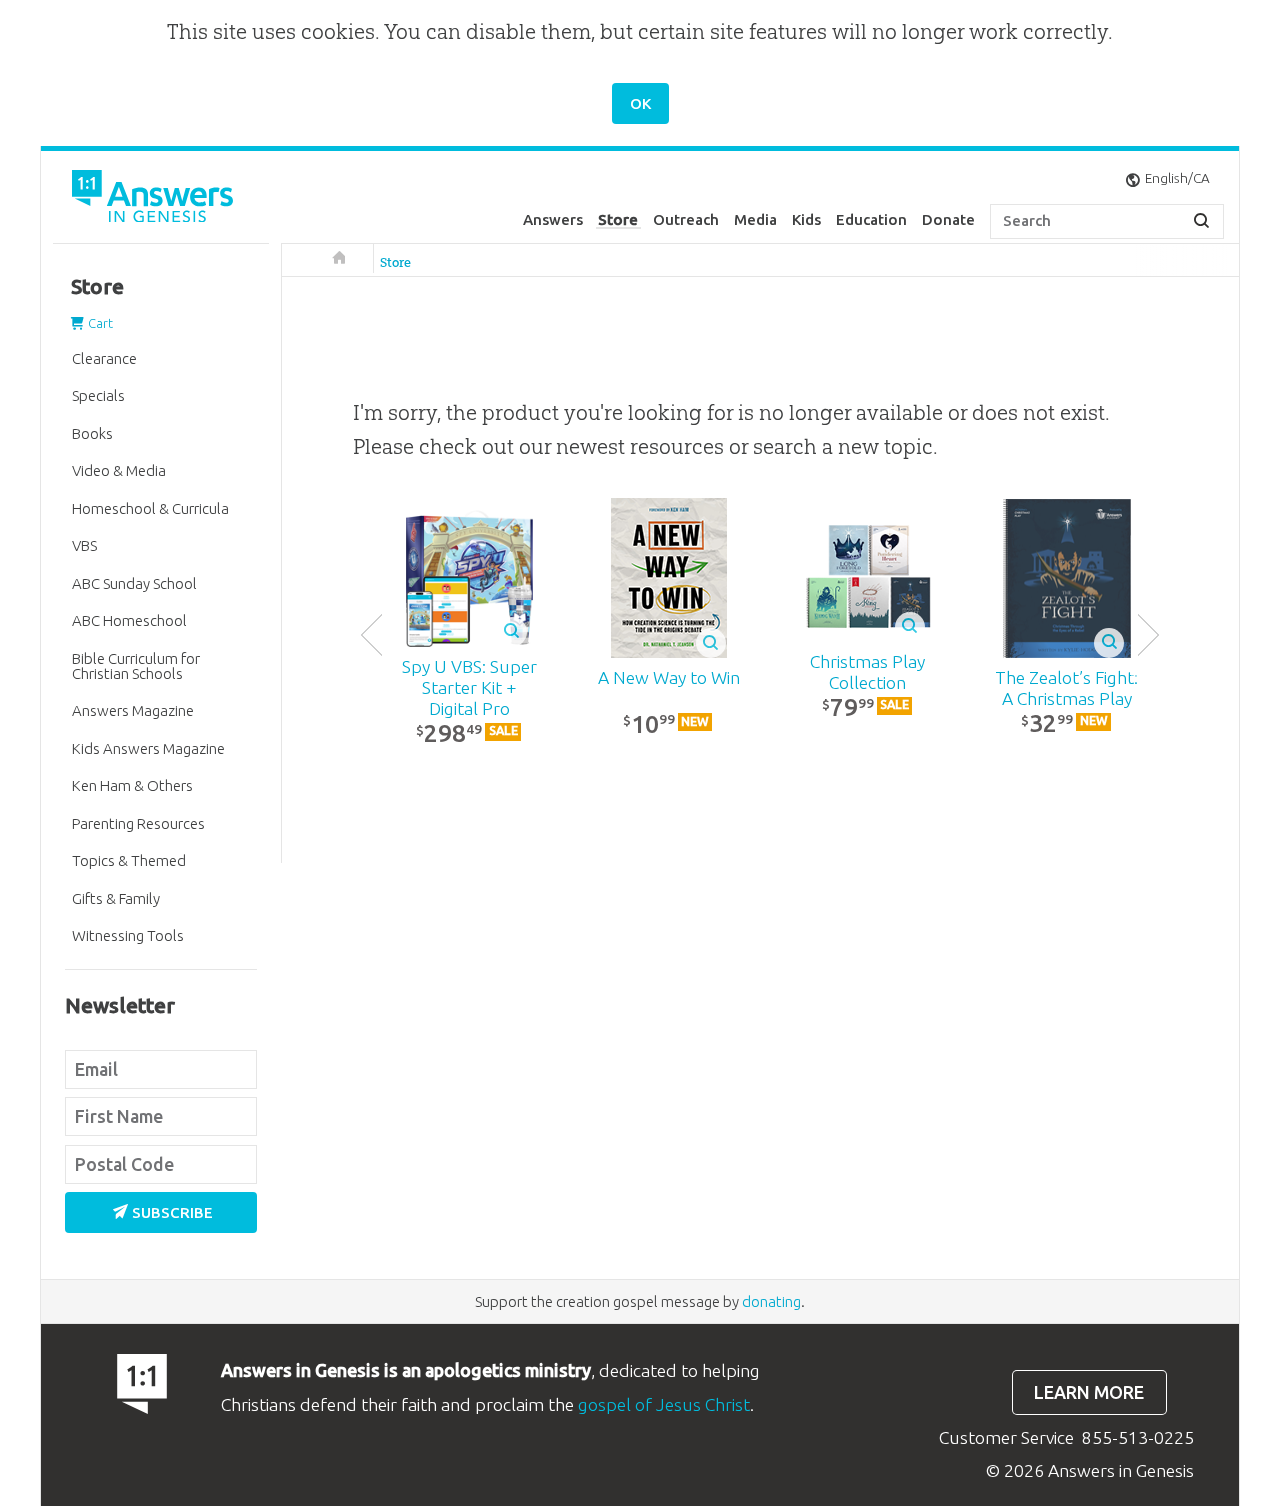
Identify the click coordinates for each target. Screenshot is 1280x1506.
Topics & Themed (129, 860)
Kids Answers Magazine (148, 748)
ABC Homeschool (129, 620)
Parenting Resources (138, 823)
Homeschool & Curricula (150, 508)
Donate (948, 219)
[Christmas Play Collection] (867, 579)
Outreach (686, 219)
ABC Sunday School (134, 583)
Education (871, 219)
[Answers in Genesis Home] (155, 199)
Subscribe (172, 1212)
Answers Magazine (133, 710)
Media (755, 219)
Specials (98, 395)
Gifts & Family (116, 898)
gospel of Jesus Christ (664, 1404)
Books (92, 433)
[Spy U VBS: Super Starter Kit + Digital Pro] (469, 578)
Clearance (104, 358)
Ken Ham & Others (132, 785)
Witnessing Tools (128, 935)
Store (618, 219)
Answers (553, 219)
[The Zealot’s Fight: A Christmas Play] (1066, 578)
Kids (806, 219)
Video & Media (119, 470)
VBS (84, 545)
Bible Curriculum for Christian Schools (136, 666)
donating (771, 1301)
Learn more (1089, 1392)
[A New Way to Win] (668, 578)
